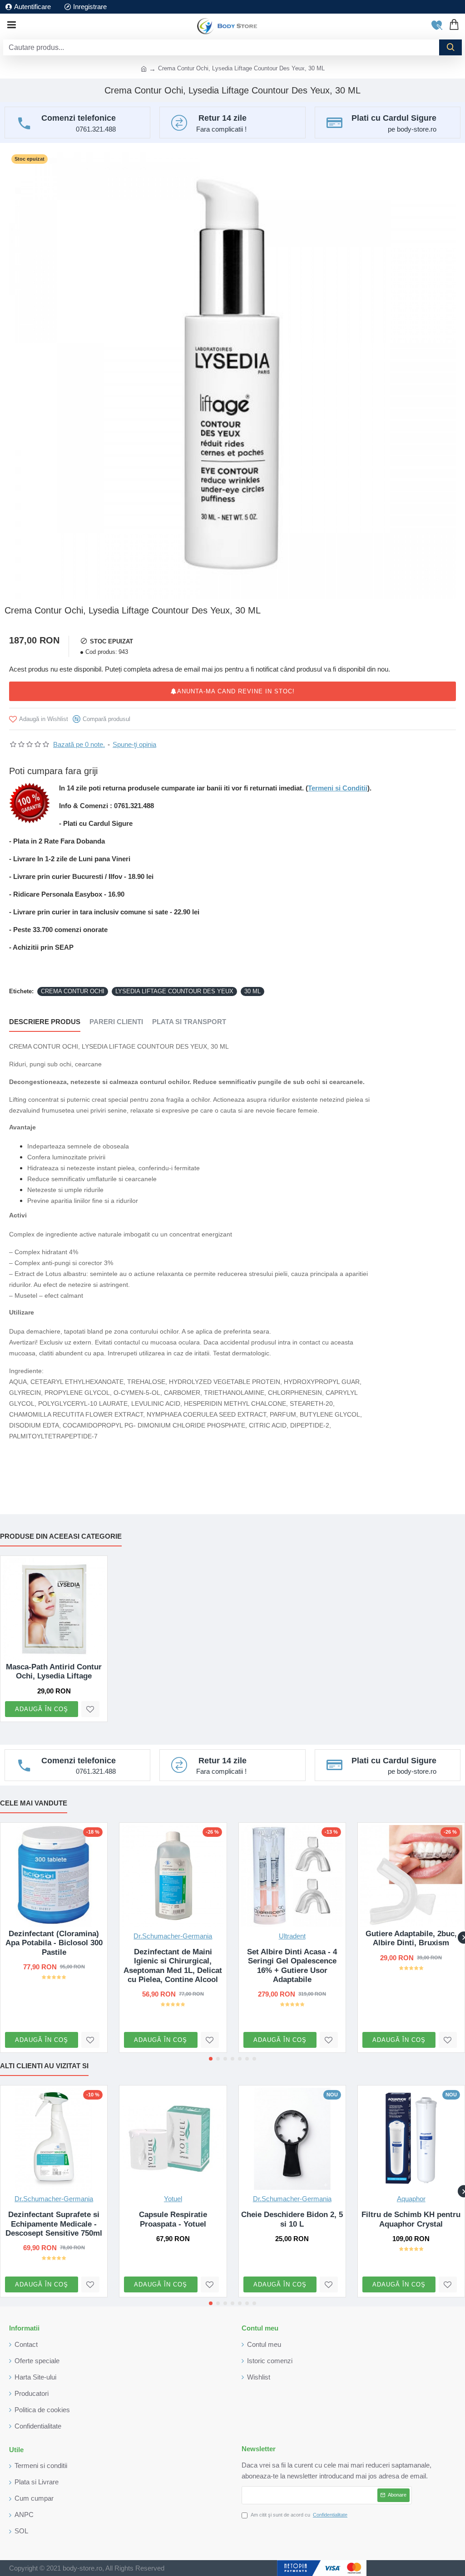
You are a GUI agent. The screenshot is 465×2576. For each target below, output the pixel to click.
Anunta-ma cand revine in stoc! (236, 691)
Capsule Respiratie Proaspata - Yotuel (173, 2219)
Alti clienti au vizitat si (44, 2066)
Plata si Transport (189, 1022)
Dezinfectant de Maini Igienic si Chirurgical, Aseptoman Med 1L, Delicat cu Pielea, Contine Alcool (173, 1966)
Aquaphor (411, 2199)
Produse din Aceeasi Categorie (61, 1536)
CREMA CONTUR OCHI (73, 991)
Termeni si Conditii (338, 788)
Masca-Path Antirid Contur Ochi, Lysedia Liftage (54, 1671)
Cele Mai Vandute (34, 1803)
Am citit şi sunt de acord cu (299, 2515)
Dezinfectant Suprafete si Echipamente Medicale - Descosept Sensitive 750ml (54, 2224)
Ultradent (292, 1936)
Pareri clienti (116, 1022)
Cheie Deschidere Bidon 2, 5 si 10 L (292, 2219)
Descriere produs (45, 1022)
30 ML (252, 991)
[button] (211, 2059)
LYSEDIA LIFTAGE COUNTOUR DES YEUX (174, 991)
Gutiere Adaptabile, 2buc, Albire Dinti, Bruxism (411, 1938)
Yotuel (173, 2199)
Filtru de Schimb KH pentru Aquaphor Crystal (411, 2219)
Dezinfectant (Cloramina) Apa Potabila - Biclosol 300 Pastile (54, 1943)
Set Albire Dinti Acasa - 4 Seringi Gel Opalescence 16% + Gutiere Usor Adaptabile (292, 1966)
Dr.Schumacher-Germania (173, 1936)
